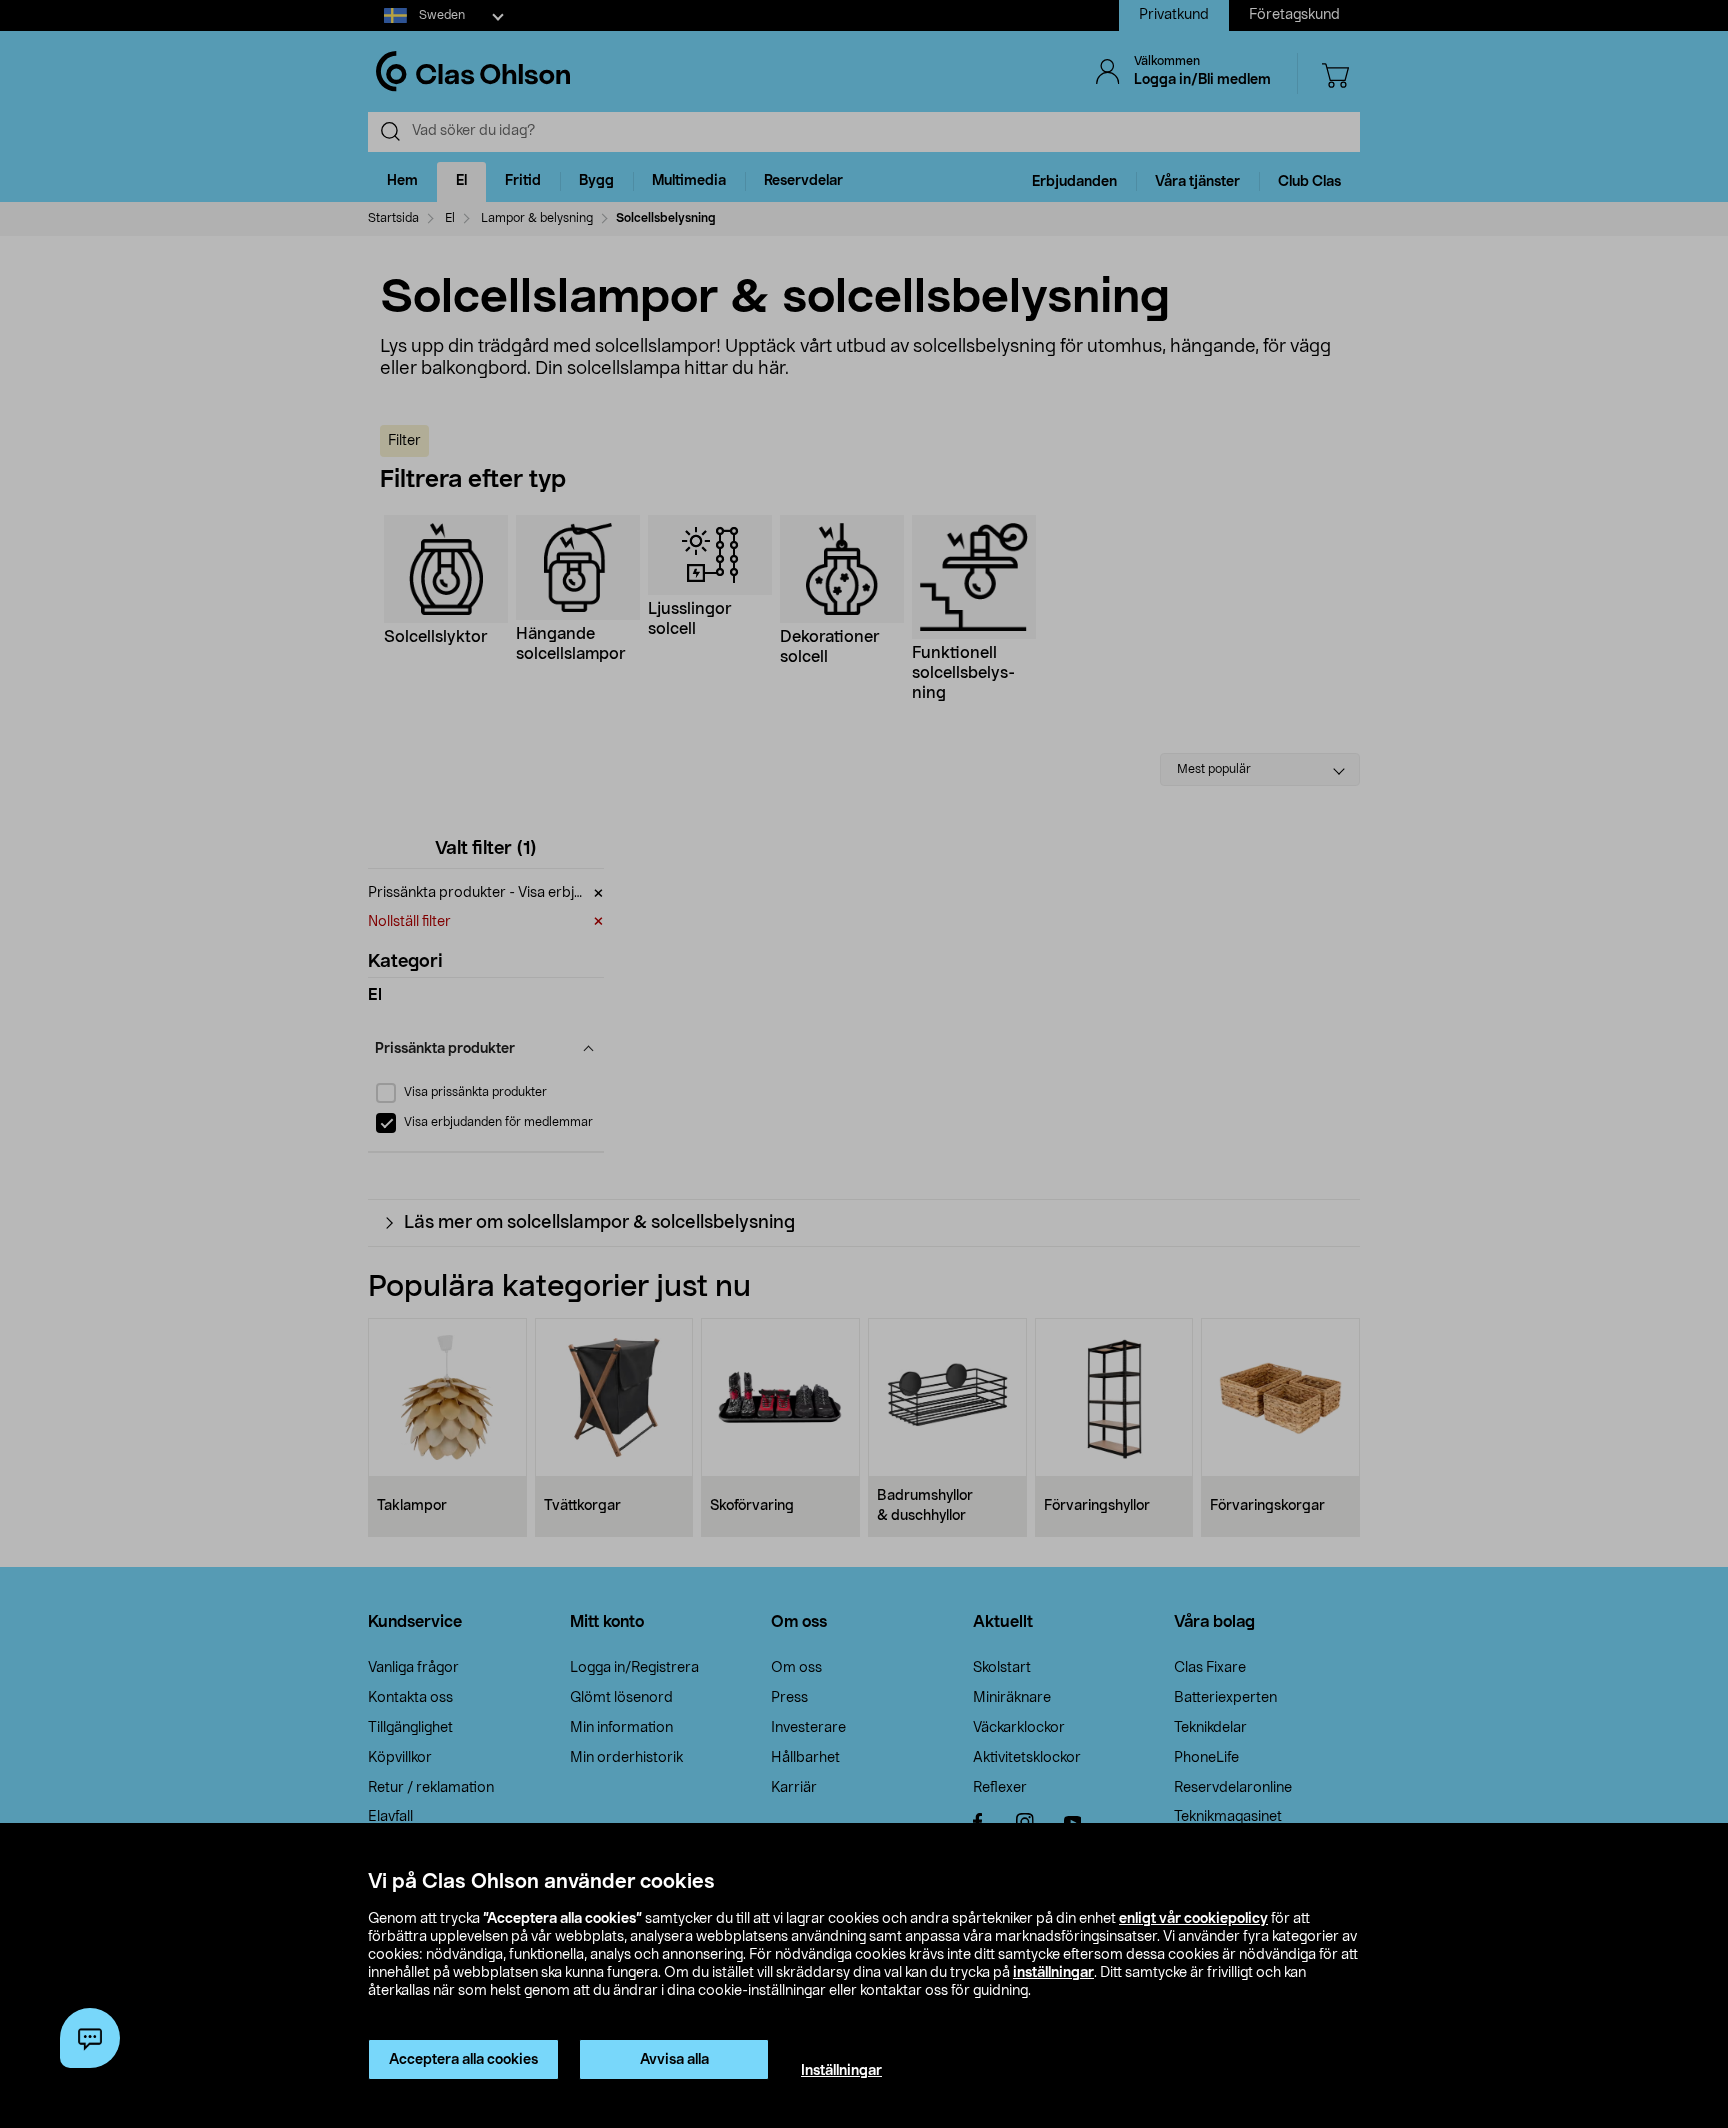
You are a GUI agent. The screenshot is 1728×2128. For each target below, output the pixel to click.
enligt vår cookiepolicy (1193, 1919)
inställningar (1053, 1973)
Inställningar (841, 2071)
